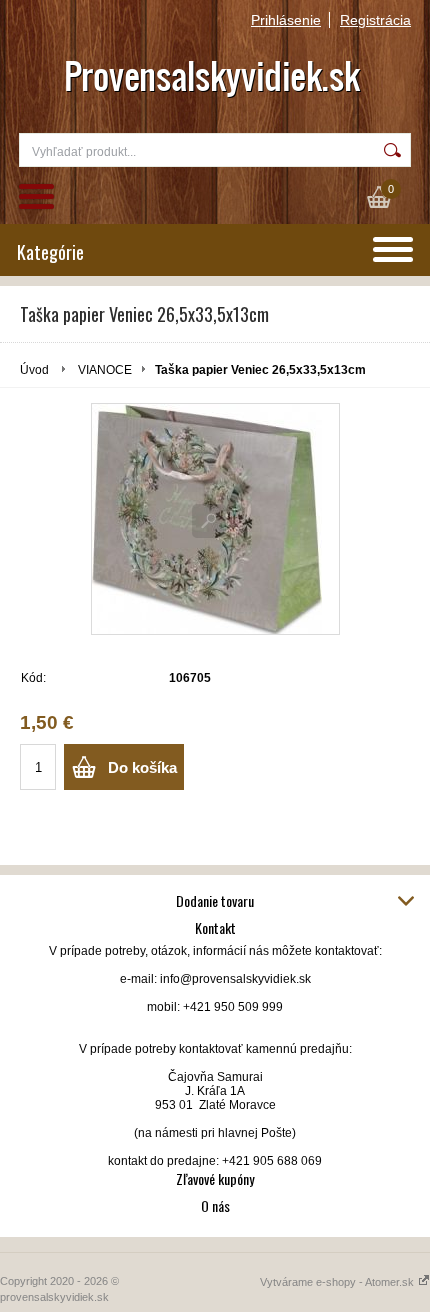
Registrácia (375, 20)
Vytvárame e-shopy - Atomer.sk (338, 1282)
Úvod (34, 370)
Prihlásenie (286, 20)
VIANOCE (105, 370)
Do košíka (142, 767)
